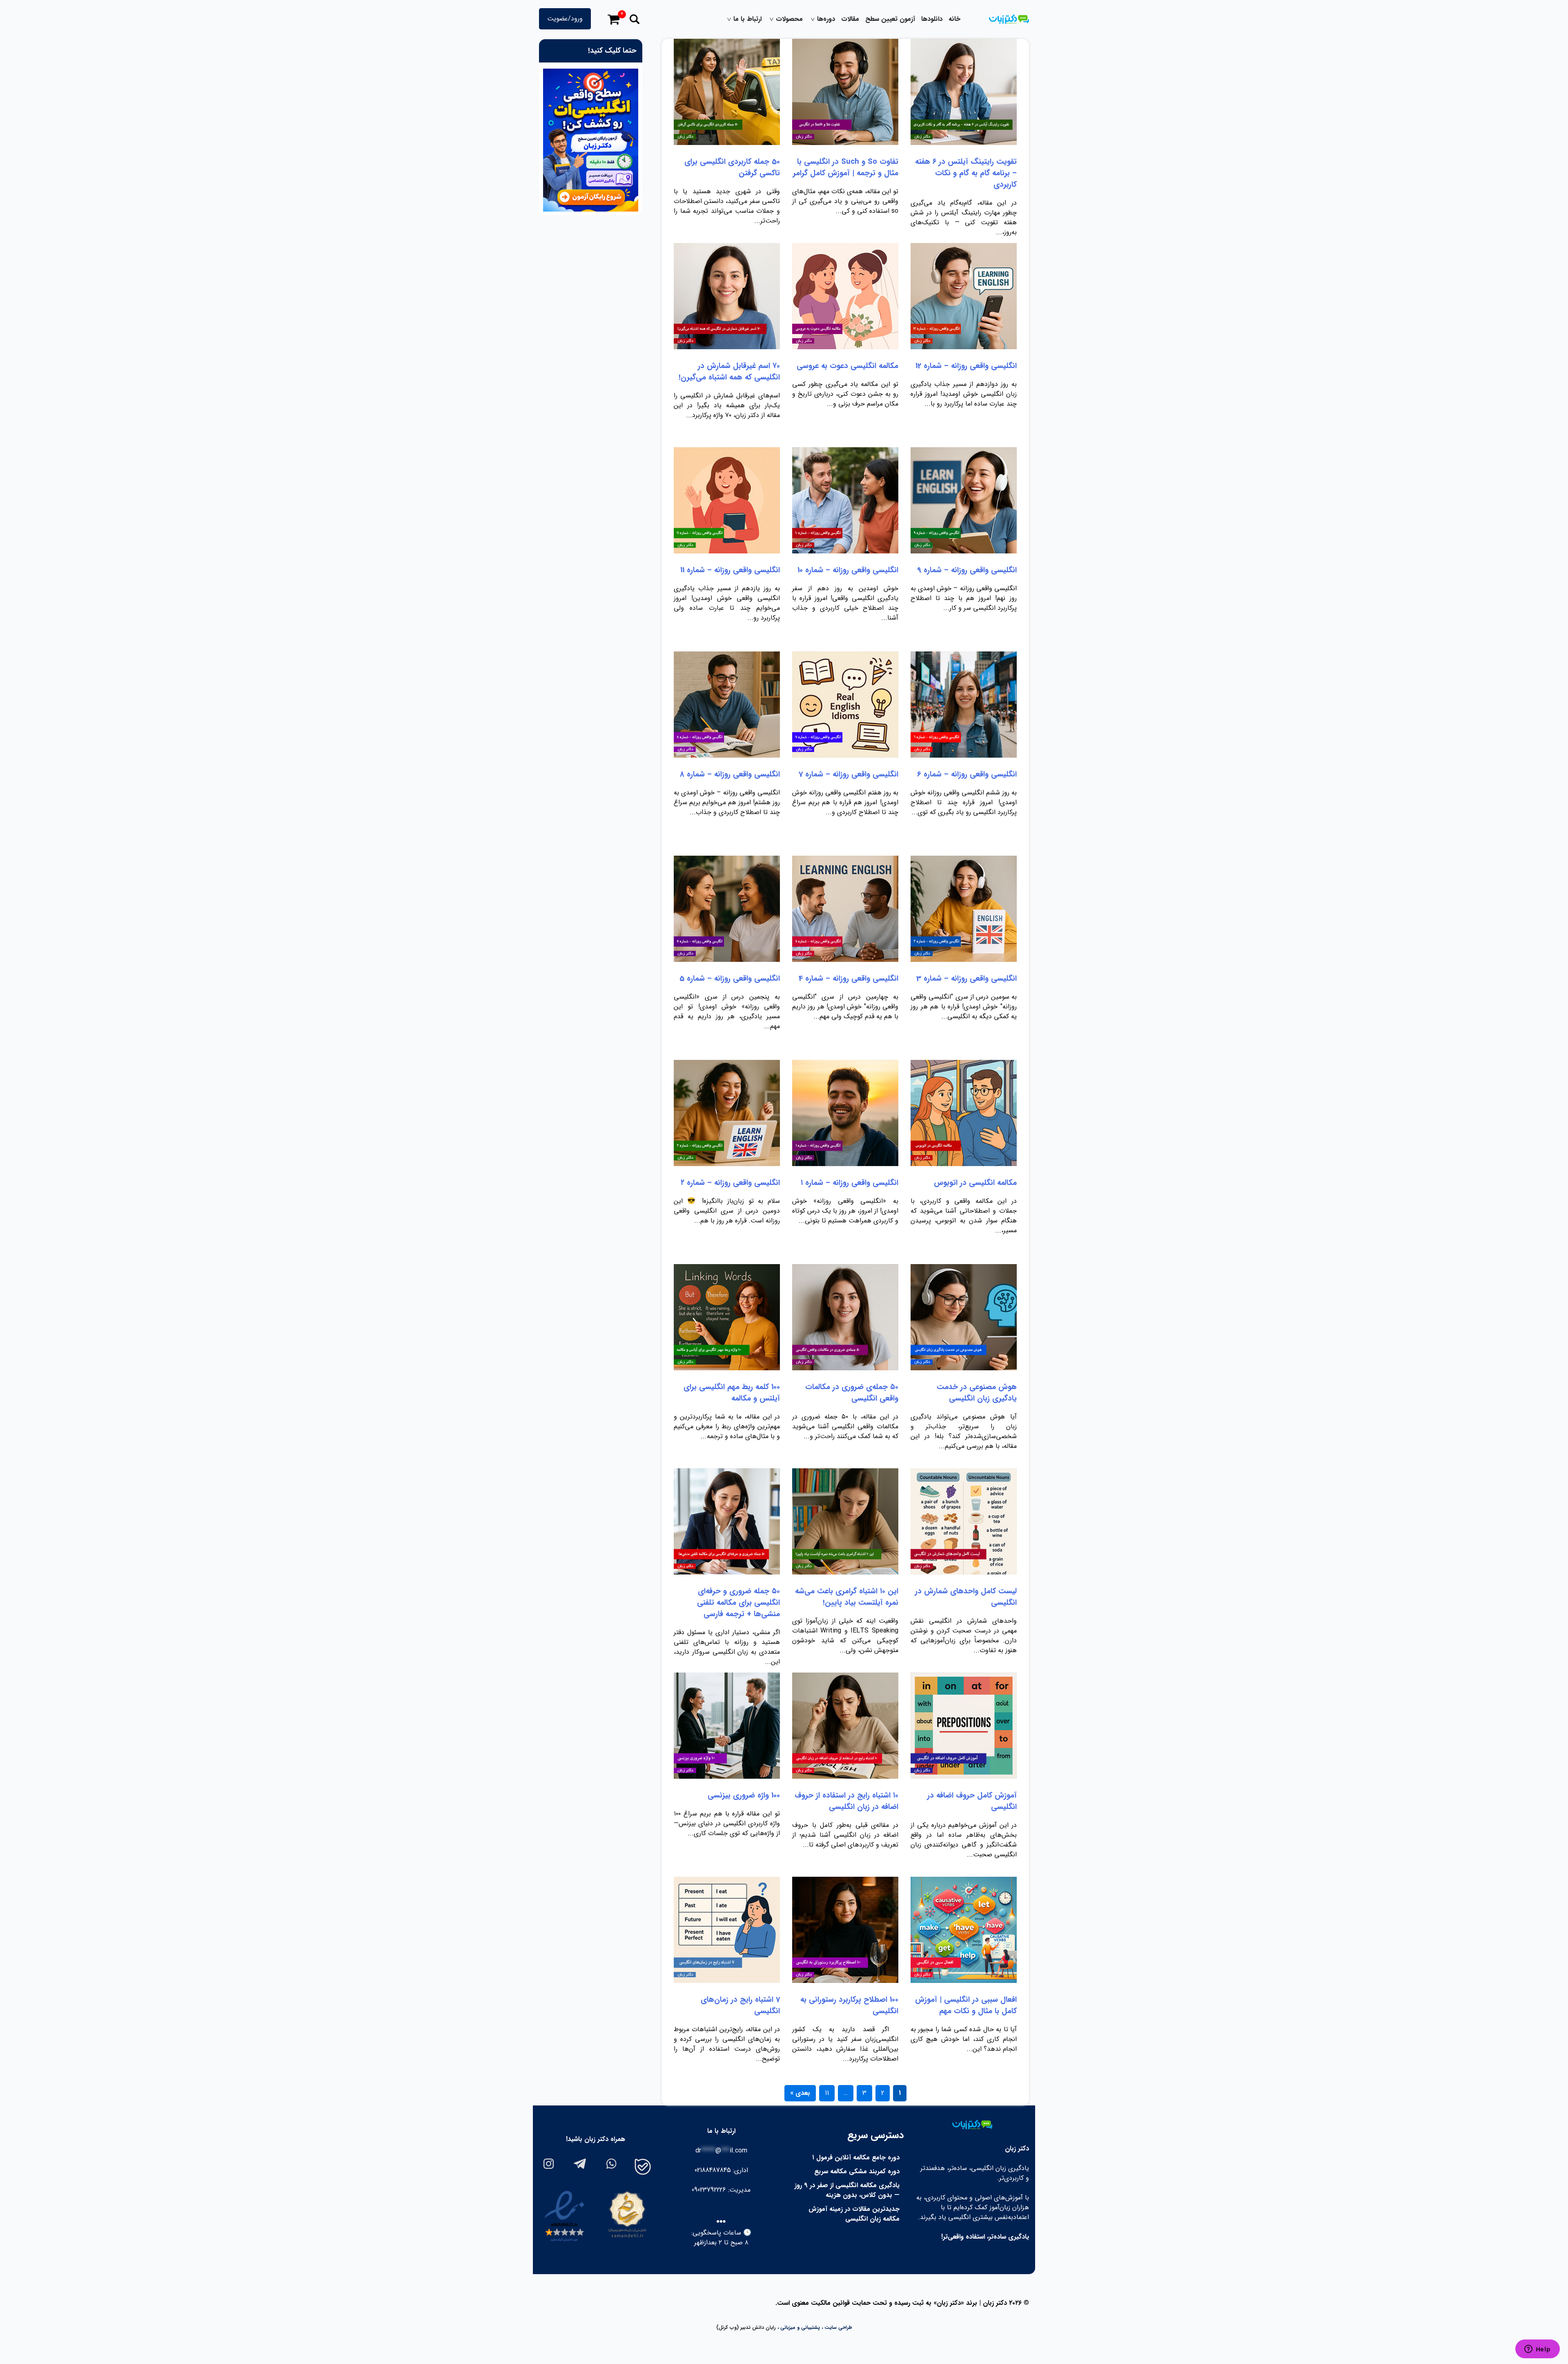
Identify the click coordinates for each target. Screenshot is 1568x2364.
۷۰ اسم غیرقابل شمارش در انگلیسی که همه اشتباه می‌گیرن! (729, 372)
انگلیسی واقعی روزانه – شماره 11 (730, 570)
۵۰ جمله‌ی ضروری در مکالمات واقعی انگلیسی (852, 1393)
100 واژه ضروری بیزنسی (744, 1795)
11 (827, 2093)
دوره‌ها (826, 19)
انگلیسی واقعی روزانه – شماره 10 (848, 570)
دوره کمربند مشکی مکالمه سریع (857, 2171)
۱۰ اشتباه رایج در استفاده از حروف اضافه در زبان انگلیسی (846, 1801)
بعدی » (800, 2093)
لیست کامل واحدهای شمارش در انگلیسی (966, 1597)
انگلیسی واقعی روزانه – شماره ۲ (730, 1183)
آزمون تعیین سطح (890, 19)
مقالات (850, 19)
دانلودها (932, 19)
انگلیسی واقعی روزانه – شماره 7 (849, 774)
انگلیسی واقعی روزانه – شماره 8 (730, 774)
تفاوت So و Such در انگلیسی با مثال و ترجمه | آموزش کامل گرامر (846, 167)
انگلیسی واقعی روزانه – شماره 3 (967, 979)
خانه (954, 19)
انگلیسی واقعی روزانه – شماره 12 (966, 366)
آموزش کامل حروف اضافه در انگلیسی (972, 1801)
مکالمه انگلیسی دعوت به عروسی (847, 366)
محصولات (789, 19)
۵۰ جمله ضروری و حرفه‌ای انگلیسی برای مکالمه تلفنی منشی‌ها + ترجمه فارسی (738, 1603)
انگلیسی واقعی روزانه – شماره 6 (967, 774)
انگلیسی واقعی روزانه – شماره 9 (967, 570)
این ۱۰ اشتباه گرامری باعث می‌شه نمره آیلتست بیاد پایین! (847, 1597)
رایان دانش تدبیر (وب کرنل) (746, 2327)
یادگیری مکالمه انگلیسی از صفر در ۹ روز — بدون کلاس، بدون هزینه (847, 2190)
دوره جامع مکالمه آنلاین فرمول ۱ (856, 2158)
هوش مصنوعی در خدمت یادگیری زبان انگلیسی (977, 1393)
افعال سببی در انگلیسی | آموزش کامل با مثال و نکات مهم (966, 2005)
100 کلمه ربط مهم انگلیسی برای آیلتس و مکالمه (732, 1393)
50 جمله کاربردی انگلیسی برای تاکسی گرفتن (732, 167)
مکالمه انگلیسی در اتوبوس (975, 1183)
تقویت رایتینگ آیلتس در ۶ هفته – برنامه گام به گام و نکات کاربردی (966, 173)
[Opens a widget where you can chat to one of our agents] (1537, 2350)
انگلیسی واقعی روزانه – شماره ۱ (850, 1183)
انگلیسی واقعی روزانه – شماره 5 (730, 979)
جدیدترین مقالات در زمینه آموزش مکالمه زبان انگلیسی (854, 2214)
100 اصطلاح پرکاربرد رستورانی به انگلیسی (849, 2005)
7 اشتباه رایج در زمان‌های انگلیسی (740, 2005)
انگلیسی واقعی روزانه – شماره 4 (849, 979)
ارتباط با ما (747, 19)
